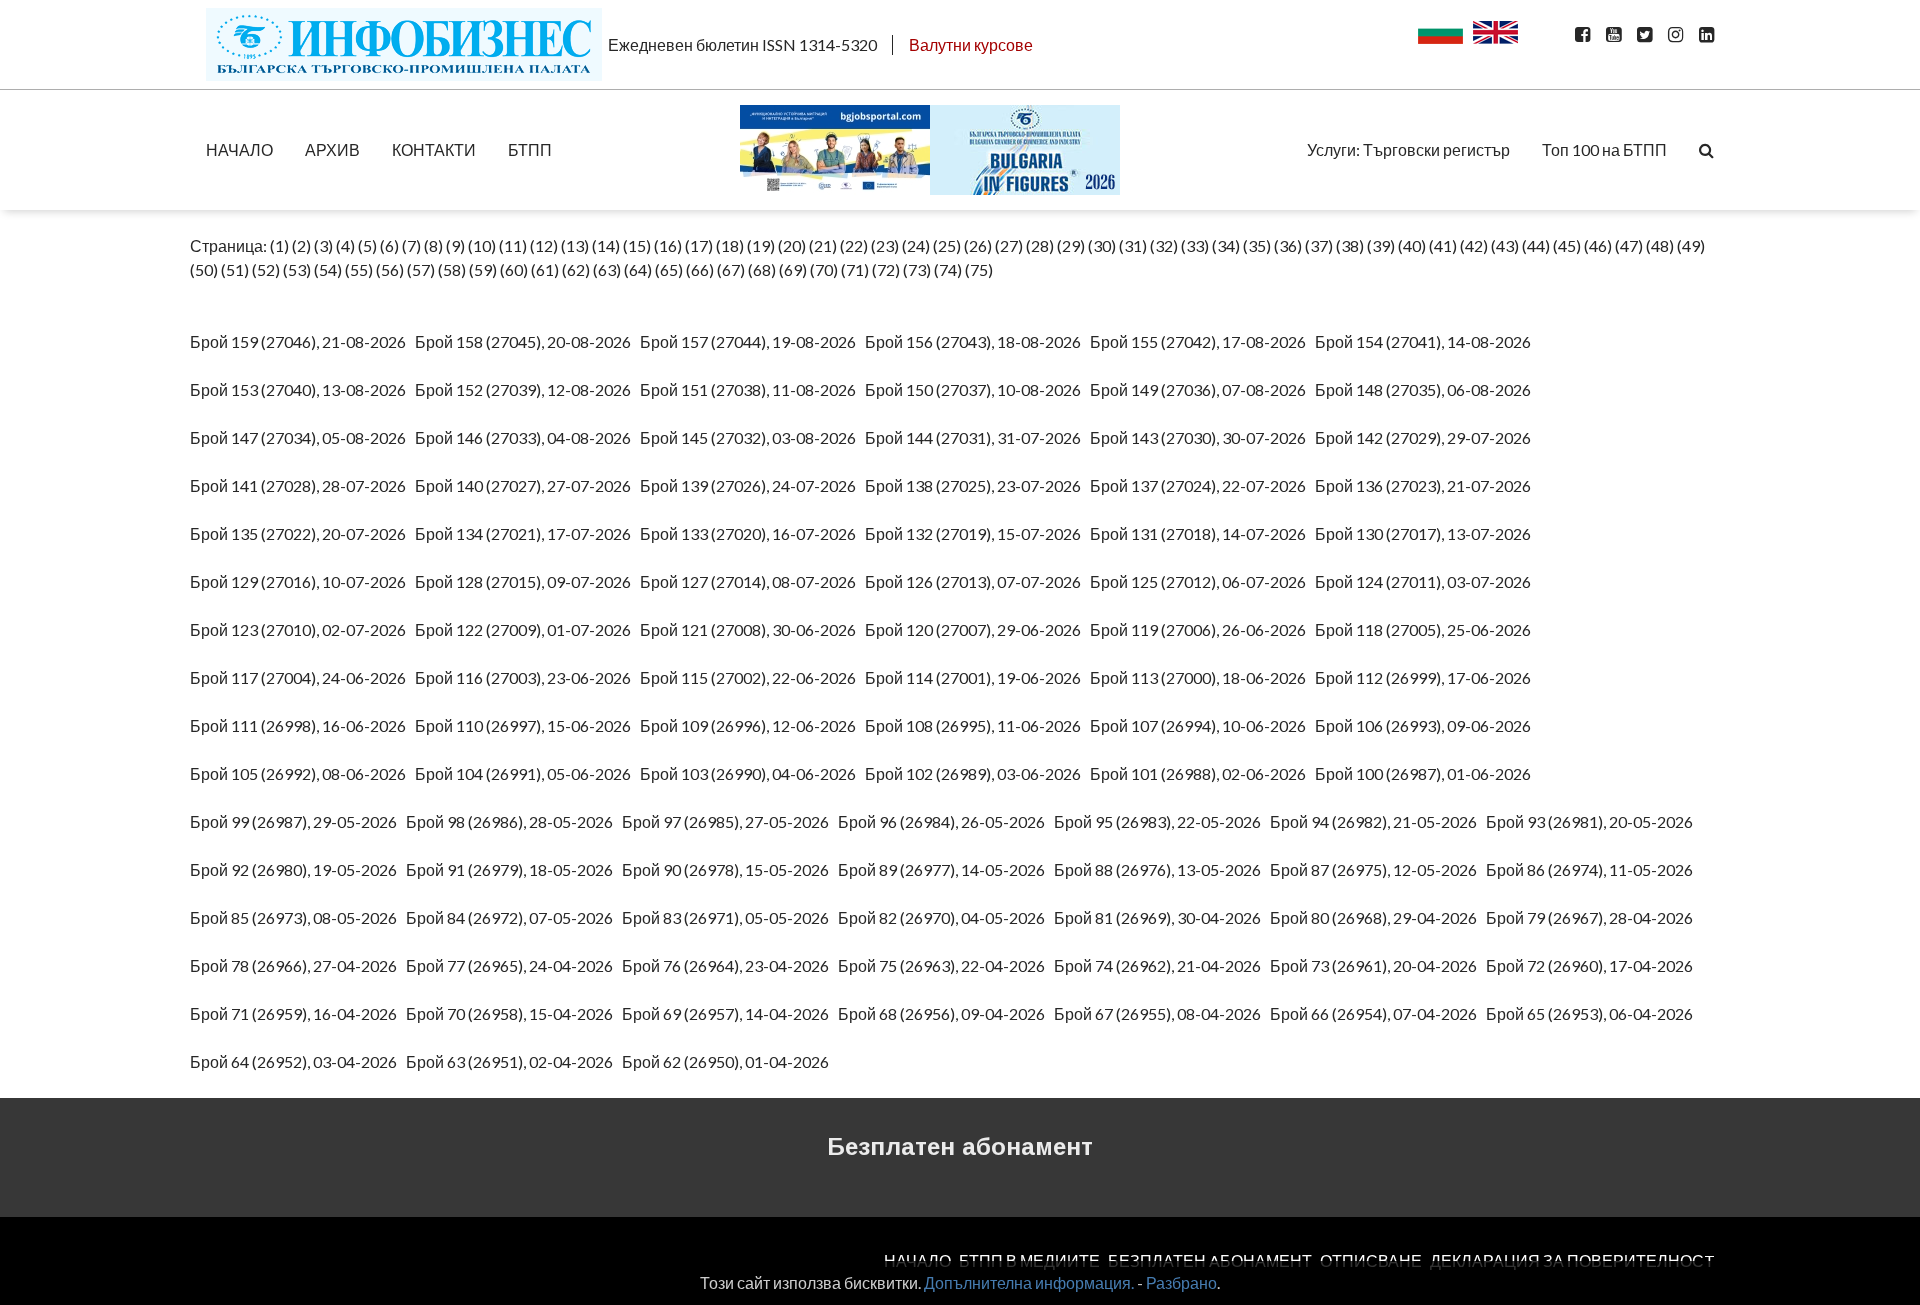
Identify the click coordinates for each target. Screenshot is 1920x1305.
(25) (947, 245)
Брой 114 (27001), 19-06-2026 (977, 677)
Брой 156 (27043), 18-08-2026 (977, 341)
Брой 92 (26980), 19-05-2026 (298, 869)
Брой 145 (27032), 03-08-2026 (752, 437)
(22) (854, 245)
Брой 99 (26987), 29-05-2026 (298, 821)
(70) (824, 269)
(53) (297, 269)
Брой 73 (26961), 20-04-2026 (1378, 965)
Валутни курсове (971, 44)
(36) (1288, 245)
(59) (483, 269)
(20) (792, 245)
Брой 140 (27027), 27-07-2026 (527, 485)
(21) (823, 245)
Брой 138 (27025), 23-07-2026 (977, 485)
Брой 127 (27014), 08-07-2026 (752, 581)
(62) (576, 269)
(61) (545, 269)
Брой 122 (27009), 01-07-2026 (527, 629)
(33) (1195, 245)
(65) (669, 269)
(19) (761, 245)
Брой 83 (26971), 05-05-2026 (730, 917)
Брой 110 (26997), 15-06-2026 (527, 725)
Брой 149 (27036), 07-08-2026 (1202, 389)
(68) (762, 269)
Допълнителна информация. (1029, 1282)
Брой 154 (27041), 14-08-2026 (1427, 341)
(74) (948, 269)
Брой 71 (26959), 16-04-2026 (298, 1013)
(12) (544, 245)
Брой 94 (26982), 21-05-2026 (1378, 821)
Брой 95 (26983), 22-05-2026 (1162, 821)
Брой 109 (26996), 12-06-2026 (752, 725)
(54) (328, 269)
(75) (979, 269)
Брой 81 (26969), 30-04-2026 (1162, 917)
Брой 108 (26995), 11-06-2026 (977, 725)
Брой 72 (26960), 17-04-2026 (1594, 965)
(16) (668, 245)
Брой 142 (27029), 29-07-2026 (1427, 437)
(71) (855, 269)
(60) (514, 269)
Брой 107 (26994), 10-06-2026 (1202, 725)
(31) (1133, 245)
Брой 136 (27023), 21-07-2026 (1427, 485)
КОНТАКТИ (434, 149)
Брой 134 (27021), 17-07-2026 (527, 533)
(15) (637, 245)
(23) (885, 245)
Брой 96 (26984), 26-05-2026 (946, 821)
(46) (1598, 245)
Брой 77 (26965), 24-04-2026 (514, 965)
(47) (1629, 245)
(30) (1102, 245)
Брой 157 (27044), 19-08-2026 (752, 341)
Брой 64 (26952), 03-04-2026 (298, 1061)
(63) (607, 269)
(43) (1505, 245)
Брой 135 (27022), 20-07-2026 (302, 533)
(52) (266, 269)
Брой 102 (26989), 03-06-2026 (977, 773)
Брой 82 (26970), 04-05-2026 (946, 917)
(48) (1660, 245)
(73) (917, 269)
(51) (235, 269)
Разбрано (1181, 1282)
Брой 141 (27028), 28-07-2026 (302, 485)
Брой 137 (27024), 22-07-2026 (1202, 485)
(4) (345, 245)
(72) (886, 269)
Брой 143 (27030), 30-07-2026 (1202, 437)
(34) (1226, 245)
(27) (1009, 245)
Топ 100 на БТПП (1604, 149)
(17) (699, 245)
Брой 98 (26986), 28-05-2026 (514, 821)
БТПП (530, 149)
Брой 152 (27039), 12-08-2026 (527, 389)
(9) (455, 245)
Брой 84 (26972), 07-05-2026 (514, 917)
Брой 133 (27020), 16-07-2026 (752, 533)
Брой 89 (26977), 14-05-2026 (946, 869)
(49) (1691, 245)
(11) (513, 245)
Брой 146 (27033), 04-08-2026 (527, 437)
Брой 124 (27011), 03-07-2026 (1427, 581)
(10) (482, 245)
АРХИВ (332, 149)
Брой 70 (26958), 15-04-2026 (514, 1013)
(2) (301, 245)
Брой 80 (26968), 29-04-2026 (1378, 917)
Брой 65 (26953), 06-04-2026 (1594, 1013)
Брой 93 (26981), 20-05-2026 (1594, 821)
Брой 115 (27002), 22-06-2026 (752, 677)
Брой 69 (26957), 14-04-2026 (730, 1013)
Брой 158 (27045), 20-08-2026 (527, 341)
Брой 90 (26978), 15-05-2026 (730, 869)
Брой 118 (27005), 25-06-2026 (1427, 629)
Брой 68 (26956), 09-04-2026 (946, 1013)
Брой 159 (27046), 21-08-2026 (302, 341)
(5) (367, 245)
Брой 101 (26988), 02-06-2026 (1202, 773)
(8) (433, 245)
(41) (1443, 245)
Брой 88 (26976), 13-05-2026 (1162, 869)
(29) (1071, 245)
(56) (390, 269)
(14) (606, 245)
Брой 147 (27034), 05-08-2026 (302, 437)
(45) (1567, 245)
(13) (575, 245)
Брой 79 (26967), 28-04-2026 (1594, 917)
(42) (1474, 245)
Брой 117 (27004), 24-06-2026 (302, 677)
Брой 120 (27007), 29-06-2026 (977, 629)
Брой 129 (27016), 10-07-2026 (302, 581)
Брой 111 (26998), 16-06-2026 (302, 725)
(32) (1164, 245)
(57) (421, 269)
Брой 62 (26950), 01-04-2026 (730, 1061)
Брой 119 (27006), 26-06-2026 (1202, 629)
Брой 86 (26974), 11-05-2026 (1594, 869)
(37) (1319, 245)
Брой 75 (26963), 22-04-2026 (946, 965)
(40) (1412, 245)
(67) (731, 269)
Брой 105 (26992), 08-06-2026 (302, 773)
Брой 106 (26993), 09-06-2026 (1427, 725)
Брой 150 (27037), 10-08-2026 (977, 389)
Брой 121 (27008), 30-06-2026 (752, 629)
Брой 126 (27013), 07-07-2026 (977, 581)
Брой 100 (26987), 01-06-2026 (1427, 773)
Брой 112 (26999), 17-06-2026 (1427, 677)
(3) (323, 245)
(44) (1536, 245)
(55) (359, 269)
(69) (793, 269)
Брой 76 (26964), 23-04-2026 (730, 965)
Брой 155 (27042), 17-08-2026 (1202, 341)
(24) (916, 245)
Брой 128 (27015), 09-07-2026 (527, 581)
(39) (1381, 245)
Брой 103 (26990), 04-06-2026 (752, 773)
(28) (1040, 245)
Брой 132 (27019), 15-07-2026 (977, 533)
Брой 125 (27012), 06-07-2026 (1202, 581)
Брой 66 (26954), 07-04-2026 (1378, 1013)
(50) (204, 269)
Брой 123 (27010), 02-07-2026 (302, 629)
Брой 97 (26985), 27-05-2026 (730, 821)
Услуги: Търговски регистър (1408, 149)
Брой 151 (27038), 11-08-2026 (752, 389)
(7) (411, 245)
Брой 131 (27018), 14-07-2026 (1202, 533)
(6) (389, 245)
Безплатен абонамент (960, 1146)
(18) (730, 245)
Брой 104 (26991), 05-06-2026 (527, 773)
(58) (452, 269)
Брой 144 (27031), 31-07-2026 (977, 437)
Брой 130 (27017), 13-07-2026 (1427, 533)
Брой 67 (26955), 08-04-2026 (1162, 1013)
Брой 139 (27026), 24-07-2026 (752, 485)
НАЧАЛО (239, 149)
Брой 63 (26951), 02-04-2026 (514, 1061)
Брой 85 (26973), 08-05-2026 (298, 917)
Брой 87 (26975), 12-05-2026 (1378, 869)
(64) (638, 269)
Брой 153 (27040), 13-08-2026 (302, 389)
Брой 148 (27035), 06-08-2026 (1427, 389)
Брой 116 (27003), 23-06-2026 (527, 677)
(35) (1257, 245)
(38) (1350, 245)
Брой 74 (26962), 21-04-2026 (1162, 965)
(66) (700, 269)
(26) (978, 245)
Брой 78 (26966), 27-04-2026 (298, 965)
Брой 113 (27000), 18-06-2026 (1202, 677)
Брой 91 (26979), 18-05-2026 (514, 869)
